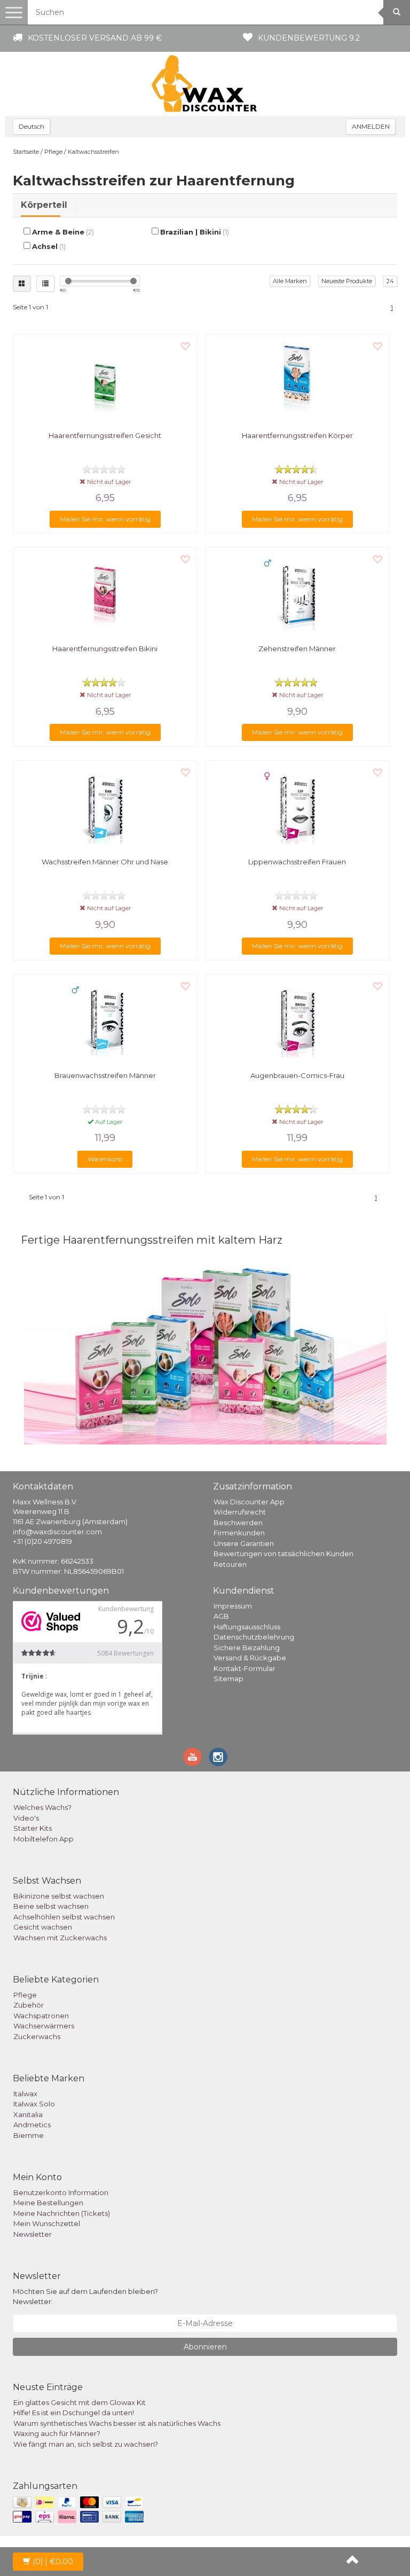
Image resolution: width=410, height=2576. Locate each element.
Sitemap (228, 1679)
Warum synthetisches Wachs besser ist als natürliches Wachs (117, 2423)
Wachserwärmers (44, 2026)
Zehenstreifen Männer (297, 649)
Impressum (233, 1606)
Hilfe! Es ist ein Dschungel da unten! (74, 2413)
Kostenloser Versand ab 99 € (95, 38)
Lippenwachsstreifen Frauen (297, 862)
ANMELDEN (371, 126)
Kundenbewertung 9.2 (309, 38)
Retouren (230, 1564)
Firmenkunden (239, 1533)
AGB (221, 1616)
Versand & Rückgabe (250, 1658)
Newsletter (33, 2234)
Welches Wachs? (42, 1807)
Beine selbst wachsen (51, 1906)
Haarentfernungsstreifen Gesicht (105, 435)
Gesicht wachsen (43, 1927)
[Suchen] (397, 12)
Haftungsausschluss (247, 1627)
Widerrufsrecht (240, 1512)
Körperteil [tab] (44, 205)
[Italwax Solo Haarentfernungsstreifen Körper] (297, 380)
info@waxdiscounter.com (57, 1532)
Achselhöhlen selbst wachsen (64, 1917)
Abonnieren (205, 2347)
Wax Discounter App (249, 1502)
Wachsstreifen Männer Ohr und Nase (105, 862)
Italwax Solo (34, 2104)
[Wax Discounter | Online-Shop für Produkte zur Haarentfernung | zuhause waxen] (205, 84)
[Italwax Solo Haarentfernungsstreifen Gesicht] (105, 380)
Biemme (29, 2135)
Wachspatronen (41, 2016)
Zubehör (29, 2005)
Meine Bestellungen (48, 2203)
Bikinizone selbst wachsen (59, 1896)
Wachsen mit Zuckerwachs (60, 1938)
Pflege (53, 152)
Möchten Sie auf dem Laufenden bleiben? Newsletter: (85, 2296)
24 (390, 281)
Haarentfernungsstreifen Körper (297, 435)
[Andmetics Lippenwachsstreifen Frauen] (297, 806)
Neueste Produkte (347, 281)
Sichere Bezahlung (247, 1648)
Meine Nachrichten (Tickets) (62, 2213)
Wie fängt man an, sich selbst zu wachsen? (86, 2444)
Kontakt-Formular (245, 1668)
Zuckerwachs (37, 2036)
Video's (26, 1818)
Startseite (26, 152)
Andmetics (32, 2125)
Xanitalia (28, 2114)
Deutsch (31, 126)
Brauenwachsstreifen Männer (105, 1075)
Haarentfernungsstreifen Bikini (105, 649)
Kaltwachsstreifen (93, 152)
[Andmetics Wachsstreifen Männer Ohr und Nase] (105, 806)
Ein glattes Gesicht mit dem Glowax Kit (80, 2402)
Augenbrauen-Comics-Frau (297, 1075)
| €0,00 (53, 2562)
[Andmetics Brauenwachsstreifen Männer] (105, 1020)
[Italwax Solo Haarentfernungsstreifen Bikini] (105, 593)
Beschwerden (238, 1523)
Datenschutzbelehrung (254, 1637)
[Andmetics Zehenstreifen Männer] (297, 593)
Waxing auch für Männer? (57, 2433)
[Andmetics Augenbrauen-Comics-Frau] (297, 1020)
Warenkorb (105, 1159)
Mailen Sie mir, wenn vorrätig (105, 519)
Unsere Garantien (244, 1543)
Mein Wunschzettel (47, 2223)
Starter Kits (33, 1828)
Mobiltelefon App (44, 1839)
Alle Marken (290, 281)
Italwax (25, 2094)
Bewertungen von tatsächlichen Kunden (283, 1554)
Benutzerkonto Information (61, 2192)
